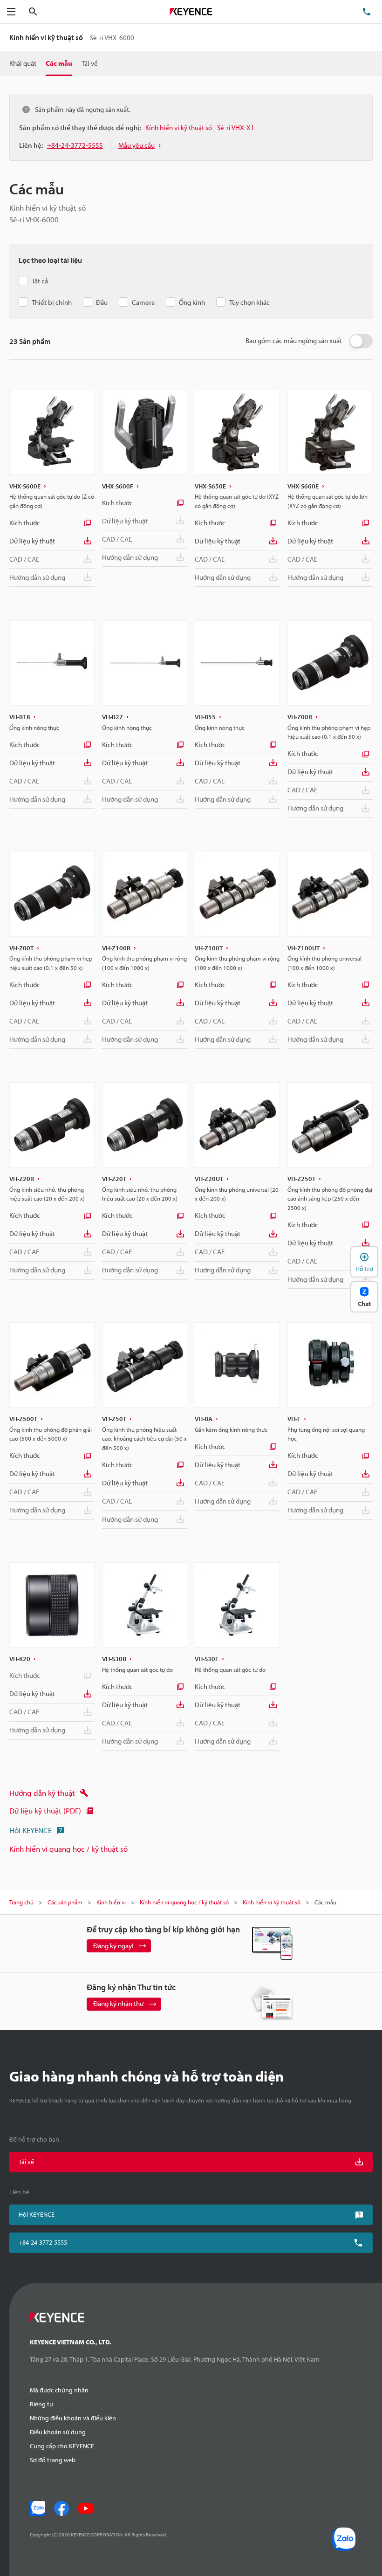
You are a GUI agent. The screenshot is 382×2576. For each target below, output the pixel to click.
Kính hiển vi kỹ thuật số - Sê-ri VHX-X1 (200, 127)
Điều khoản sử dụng (58, 2432)
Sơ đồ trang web (53, 2460)
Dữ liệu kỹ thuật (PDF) (45, 1810)
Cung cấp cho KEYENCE (62, 2446)
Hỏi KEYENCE (31, 1830)
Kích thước (25, 523)
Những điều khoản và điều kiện (73, 2418)
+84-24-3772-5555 (43, 2242)
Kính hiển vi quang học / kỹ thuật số (68, 1849)
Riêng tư (41, 2404)
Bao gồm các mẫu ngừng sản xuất (294, 340)
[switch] (361, 341)
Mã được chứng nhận (59, 2390)
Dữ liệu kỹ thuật (32, 541)
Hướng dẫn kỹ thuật (42, 1793)
